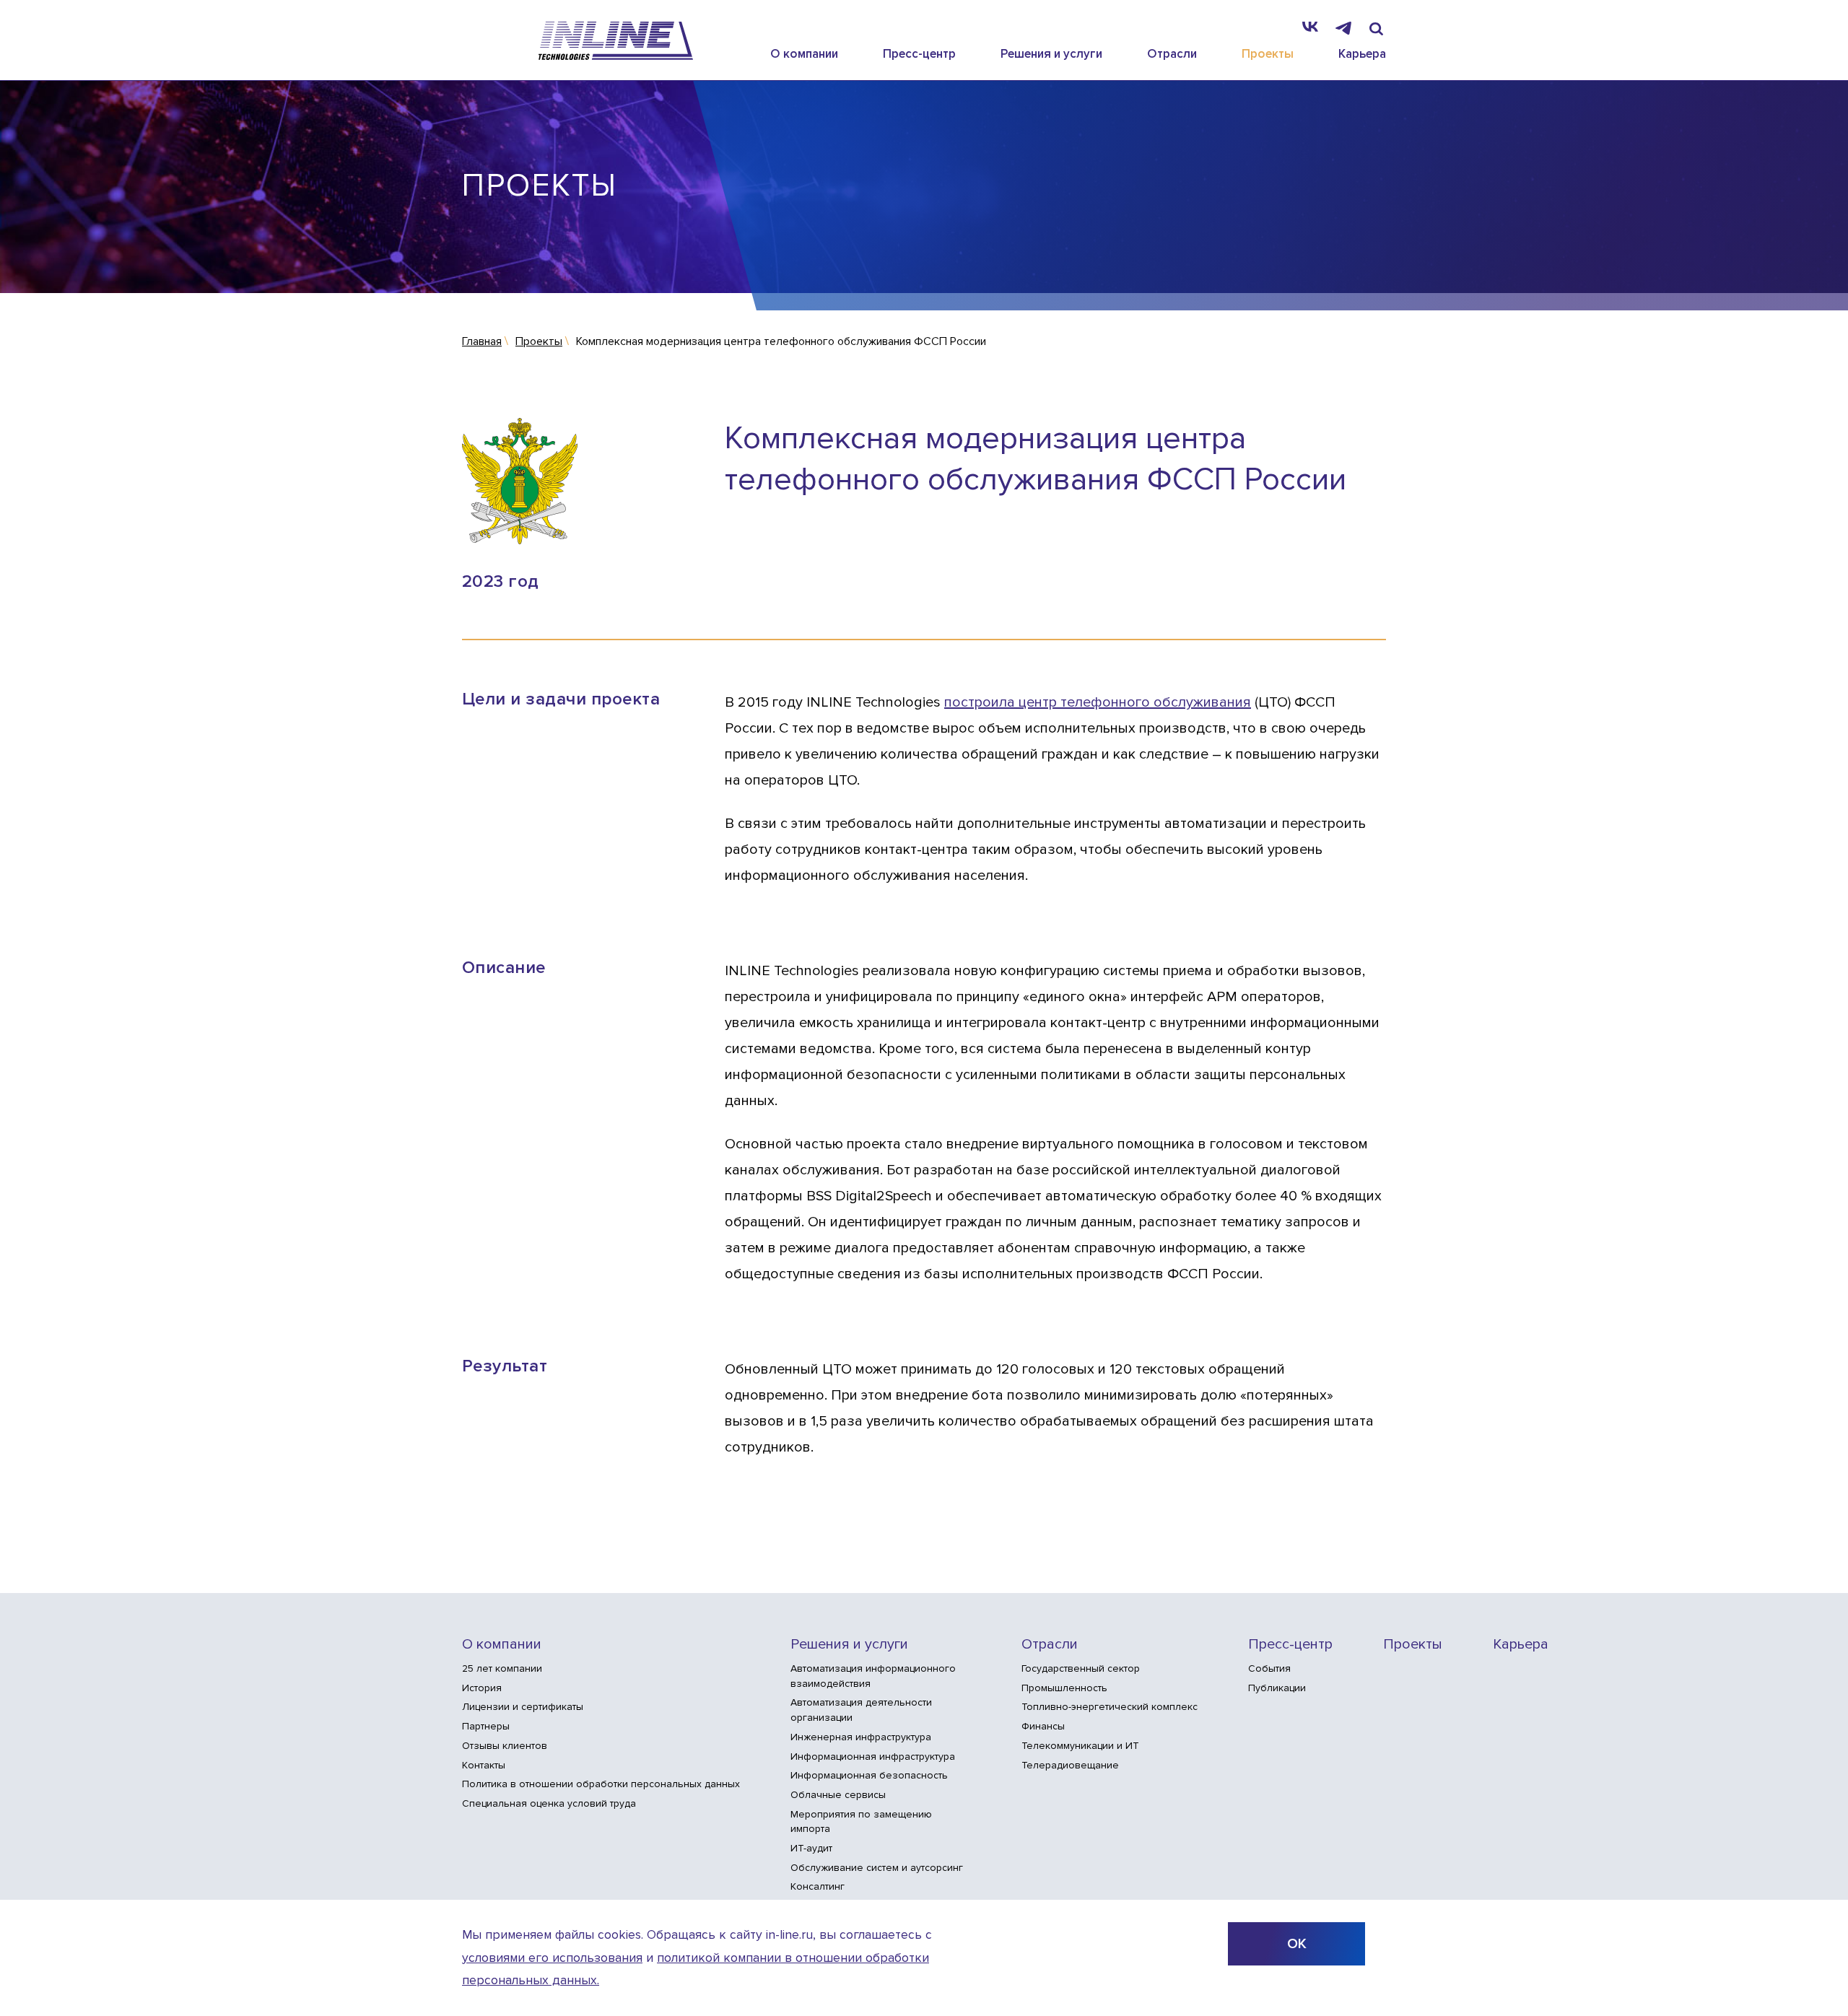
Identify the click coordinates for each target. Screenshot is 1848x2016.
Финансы (1043, 1726)
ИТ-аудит (811, 1848)
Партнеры (486, 1726)
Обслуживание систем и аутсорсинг (877, 1868)
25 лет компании (502, 1668)
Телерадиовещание (1070, 1765)
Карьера (1362, 54)
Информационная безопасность (869, 1775)
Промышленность (1064, 1688)
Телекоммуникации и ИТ (1080, 1746)
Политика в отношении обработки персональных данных (601, 1784)
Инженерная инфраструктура (861, 1737)
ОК (1297, 1944)
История (482, 1688)
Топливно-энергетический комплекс (1110, 1707)
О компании (804, 54)
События (1269, 1668)
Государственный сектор (1081, 1668)
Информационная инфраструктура (873, 1757)
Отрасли (1172, 54)
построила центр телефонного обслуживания (1098, 702)
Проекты (1268, 54)
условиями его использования (552, 1958)
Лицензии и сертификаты (523, 1707)
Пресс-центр (919, 54)
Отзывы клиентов (505, 1746)
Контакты (484, 1765)
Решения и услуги (1051, 54)
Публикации (1277, 1688)
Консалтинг (818, 1886)
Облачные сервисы (838, 1795)
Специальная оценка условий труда (549, 1803)
